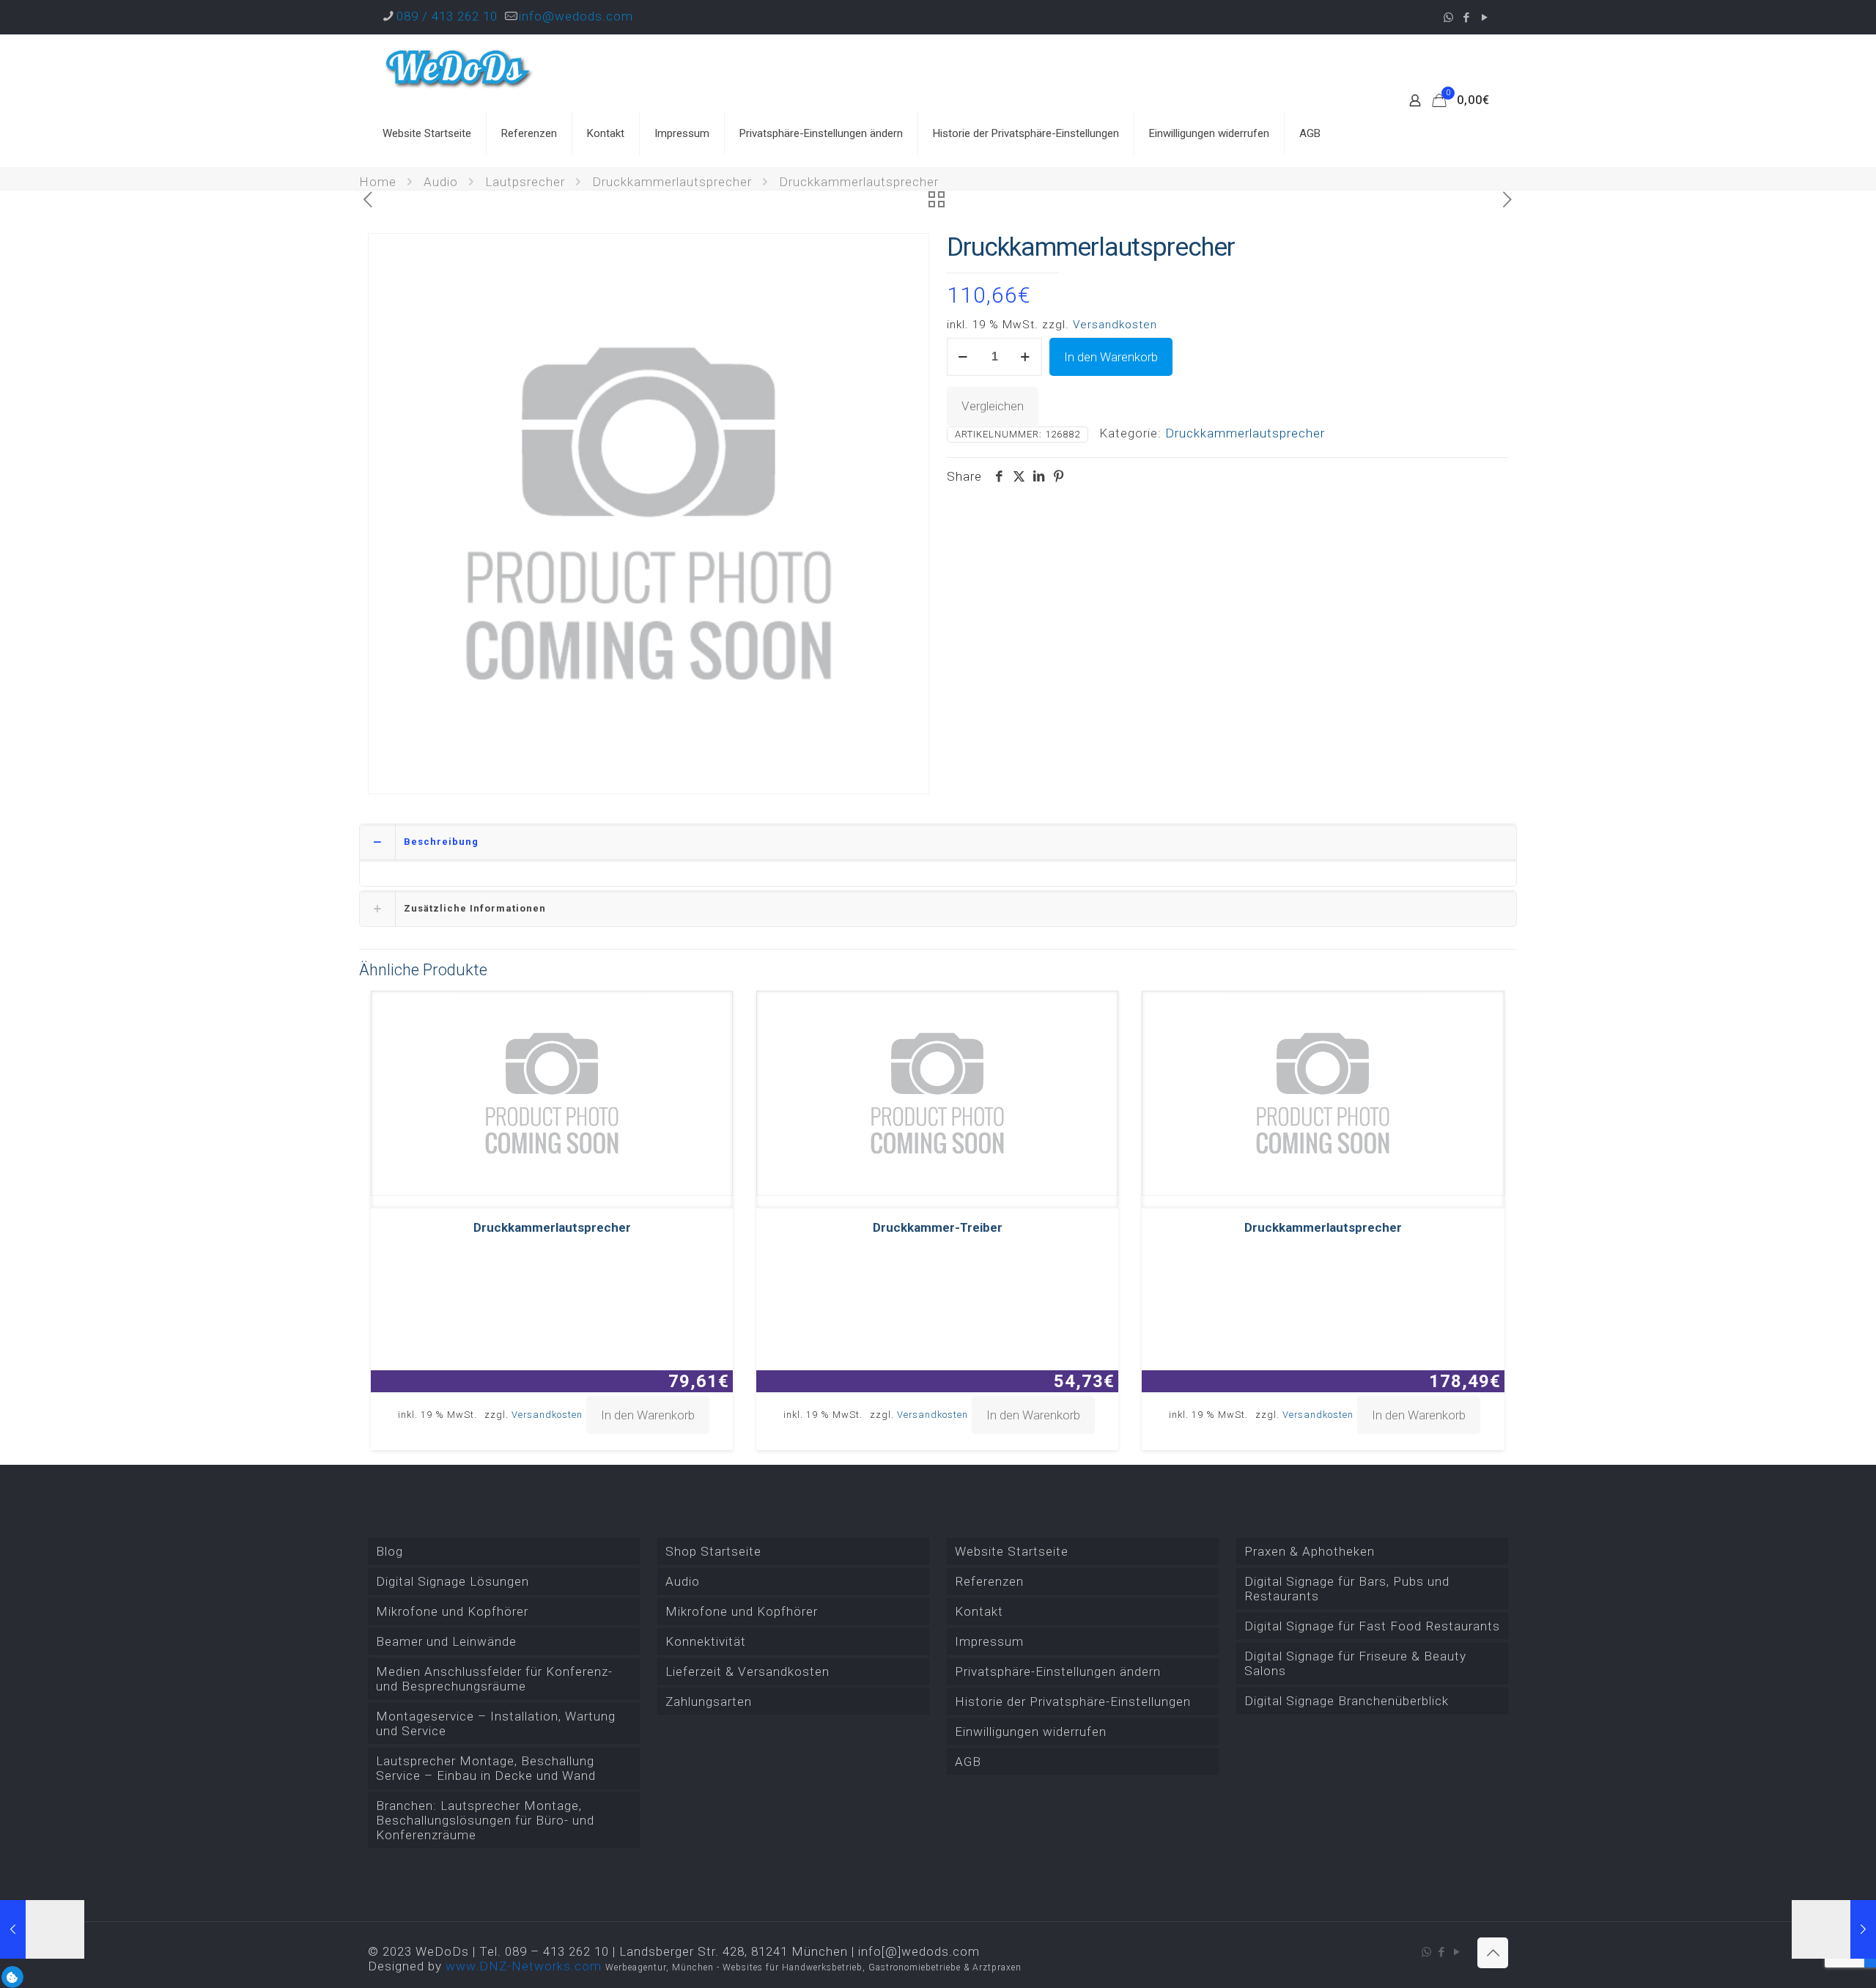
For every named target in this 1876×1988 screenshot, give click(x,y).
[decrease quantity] (963, 357)
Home (378, 182)
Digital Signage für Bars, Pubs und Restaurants (1347, 1589)
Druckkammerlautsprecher (672, 182)
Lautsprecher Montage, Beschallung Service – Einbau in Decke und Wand (486, 1768)
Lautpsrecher (525, 182)
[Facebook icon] (1467, 18)
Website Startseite (1012, 1551)
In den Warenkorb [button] (648, 1415)
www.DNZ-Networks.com (524, 1966)
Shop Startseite (713, 1551)
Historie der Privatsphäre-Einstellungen (1073, 1701)
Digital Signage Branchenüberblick (1347, 1701)
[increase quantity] (1026, 357)
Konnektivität (706, 1641)
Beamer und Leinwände (446, 1641)
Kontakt (979, 1611)
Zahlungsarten (709, 1701)
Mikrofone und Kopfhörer (452, 1611)
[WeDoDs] (459, 67)
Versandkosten (1115, 325)
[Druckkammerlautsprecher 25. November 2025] (1834, 1929)
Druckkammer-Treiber (938, 1227)
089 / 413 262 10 (447, 16)
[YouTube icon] (1485, 18)
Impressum (989, 1641)
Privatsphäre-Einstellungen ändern (1058, 1671)
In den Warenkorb (1111, 357)
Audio (441, 182)
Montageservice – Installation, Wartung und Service (496, 1723)
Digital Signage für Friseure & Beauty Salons (1355, 1663)
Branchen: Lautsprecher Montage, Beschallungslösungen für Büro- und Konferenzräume (485, 1820)
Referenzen (989, 1581)
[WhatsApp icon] (1448, 18)
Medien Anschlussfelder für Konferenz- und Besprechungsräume (494, 1679)
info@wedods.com (576, 16)
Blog (389, 1551)
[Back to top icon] (1493, 1953)
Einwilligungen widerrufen (1031, 1732)
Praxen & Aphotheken (1310, 1551)
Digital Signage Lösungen (453, 1581)
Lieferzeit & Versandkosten (747, 1671)
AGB (968, 1762)
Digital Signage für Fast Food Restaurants (1372, 1626)
